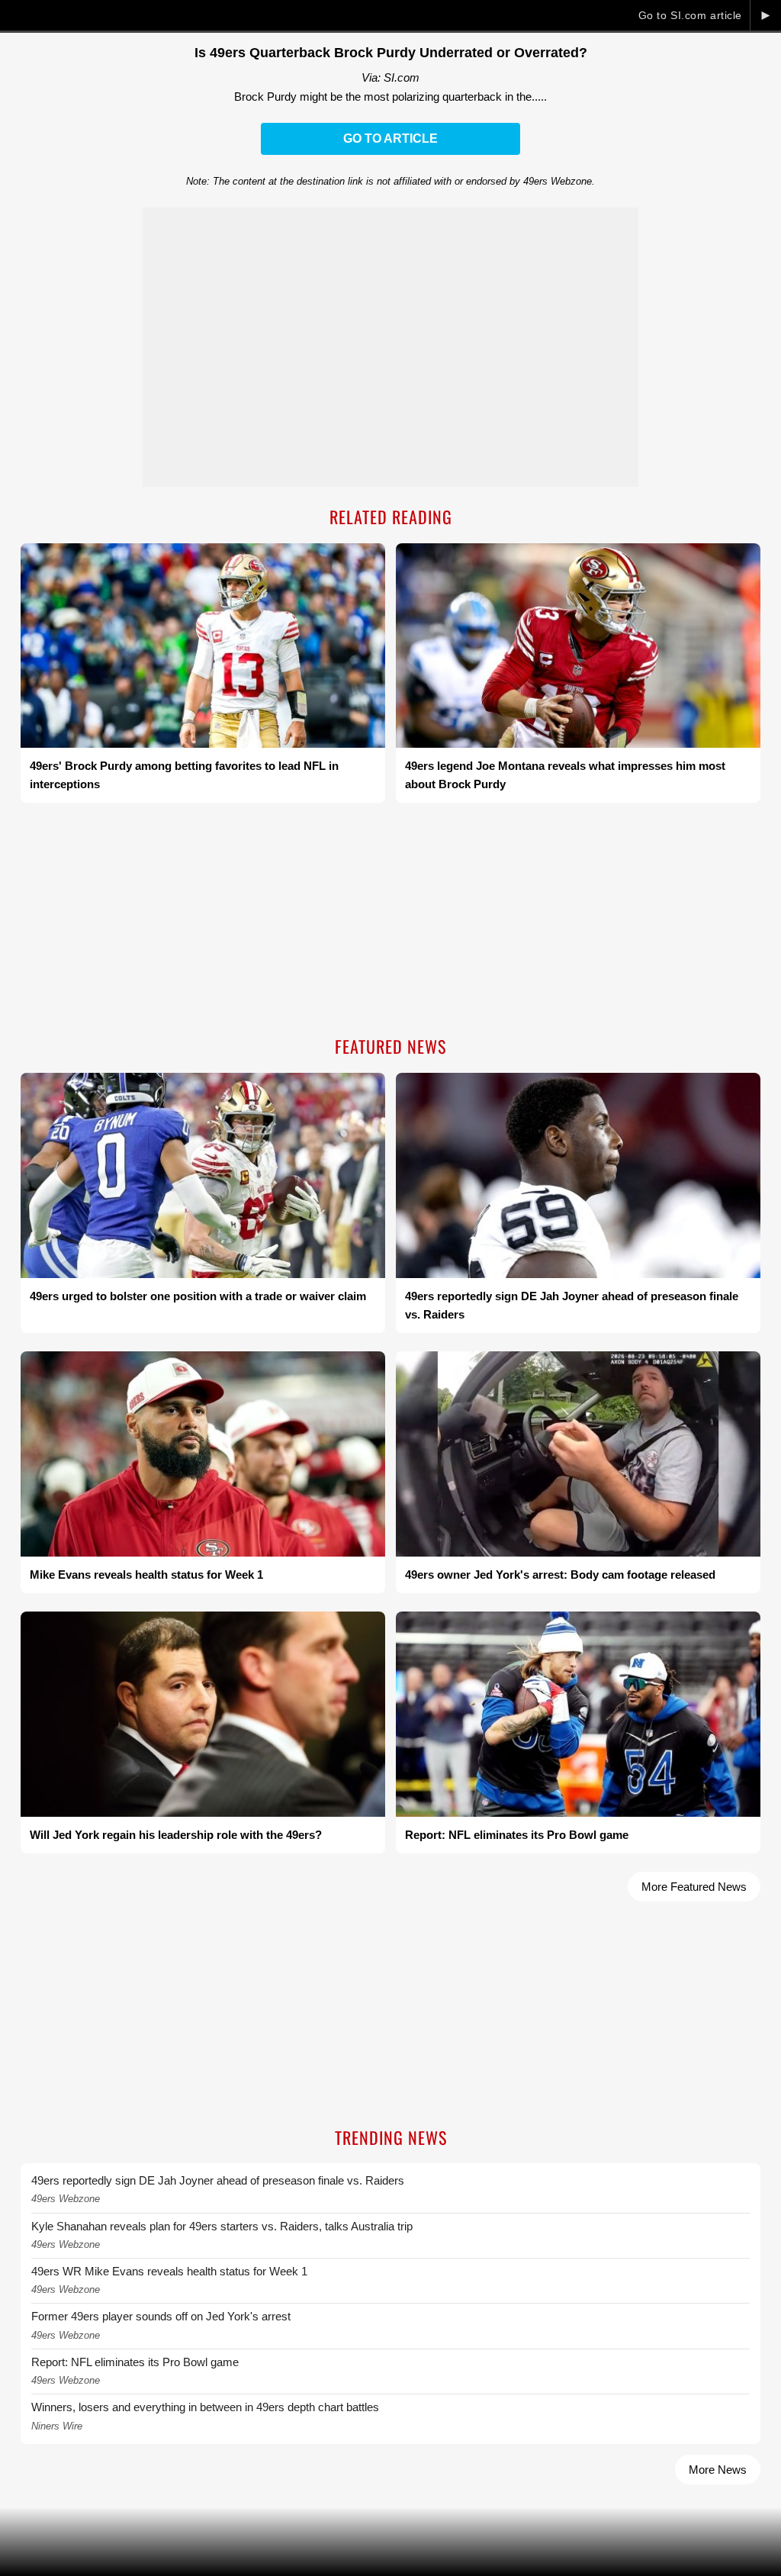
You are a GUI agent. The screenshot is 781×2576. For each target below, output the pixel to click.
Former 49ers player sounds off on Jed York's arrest (161, 2316)
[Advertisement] (390, 921)
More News (718, 2470)
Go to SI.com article (690, 15)
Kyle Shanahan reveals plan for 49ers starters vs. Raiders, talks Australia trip (222, 2226)
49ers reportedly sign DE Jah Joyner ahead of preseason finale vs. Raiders (218, 2180)
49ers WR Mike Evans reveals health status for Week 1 (169, 2271)
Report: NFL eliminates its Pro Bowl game (135, 2362)
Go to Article (390, 138)
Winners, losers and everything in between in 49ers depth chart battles (205, 2407)
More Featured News (694, 1887)
